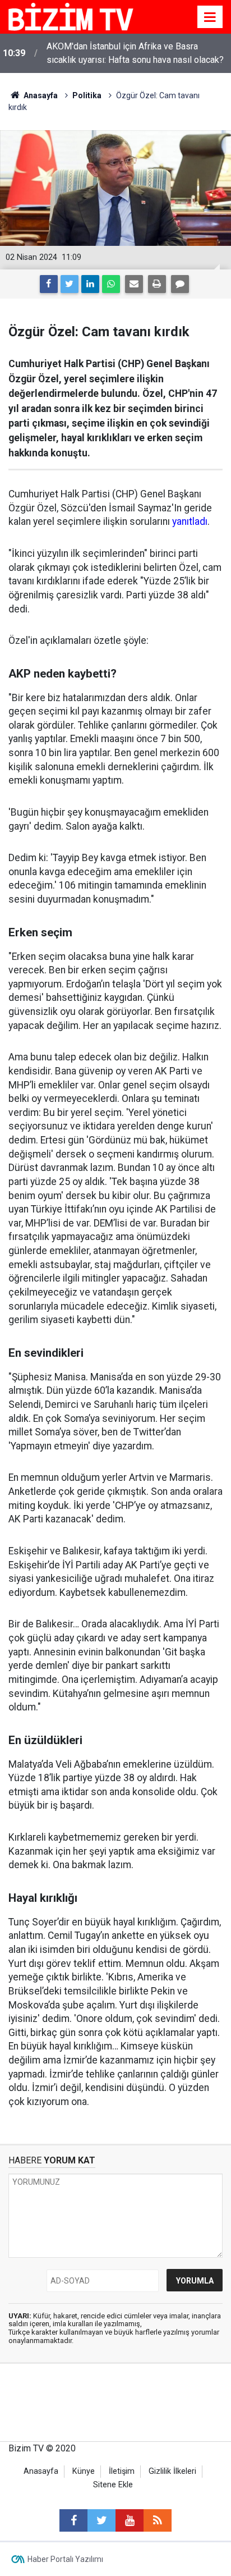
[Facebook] (49, 284)
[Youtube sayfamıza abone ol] (130, 2520)
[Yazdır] (157, 284)
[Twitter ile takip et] (101, 2520)
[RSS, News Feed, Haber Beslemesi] (158, 2520)
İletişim (122, 2471)
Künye (84, 2471)
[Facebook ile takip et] (73, 2520)
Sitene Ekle (113, 2485)
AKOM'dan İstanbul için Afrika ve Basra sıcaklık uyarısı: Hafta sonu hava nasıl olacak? (135, 53)
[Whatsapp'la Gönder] (111, 284)
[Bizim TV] (71, 16)
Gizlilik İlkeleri (172, 2471)
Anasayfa (41, 2471)
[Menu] (210, 17)
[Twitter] (70, 284)
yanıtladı (190, 521)
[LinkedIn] (90, 284)
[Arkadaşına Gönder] (134, 284)
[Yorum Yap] (180, 284)
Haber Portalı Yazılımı (65, 2559)
